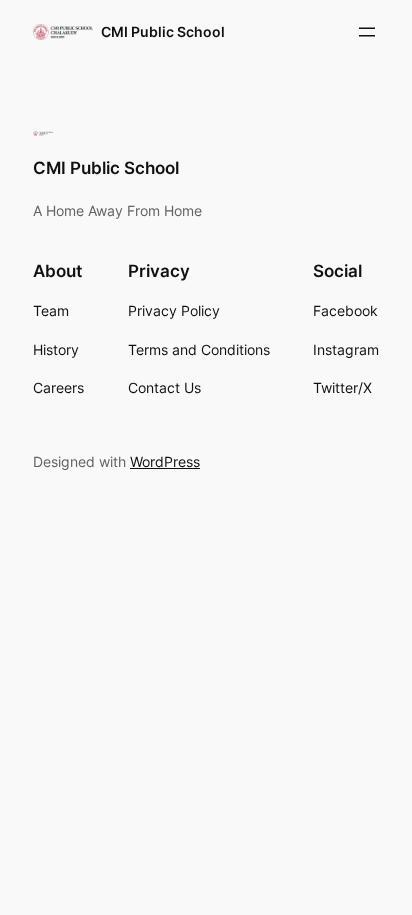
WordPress (165, 461)
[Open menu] (367, 32)
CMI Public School (163, 31)
